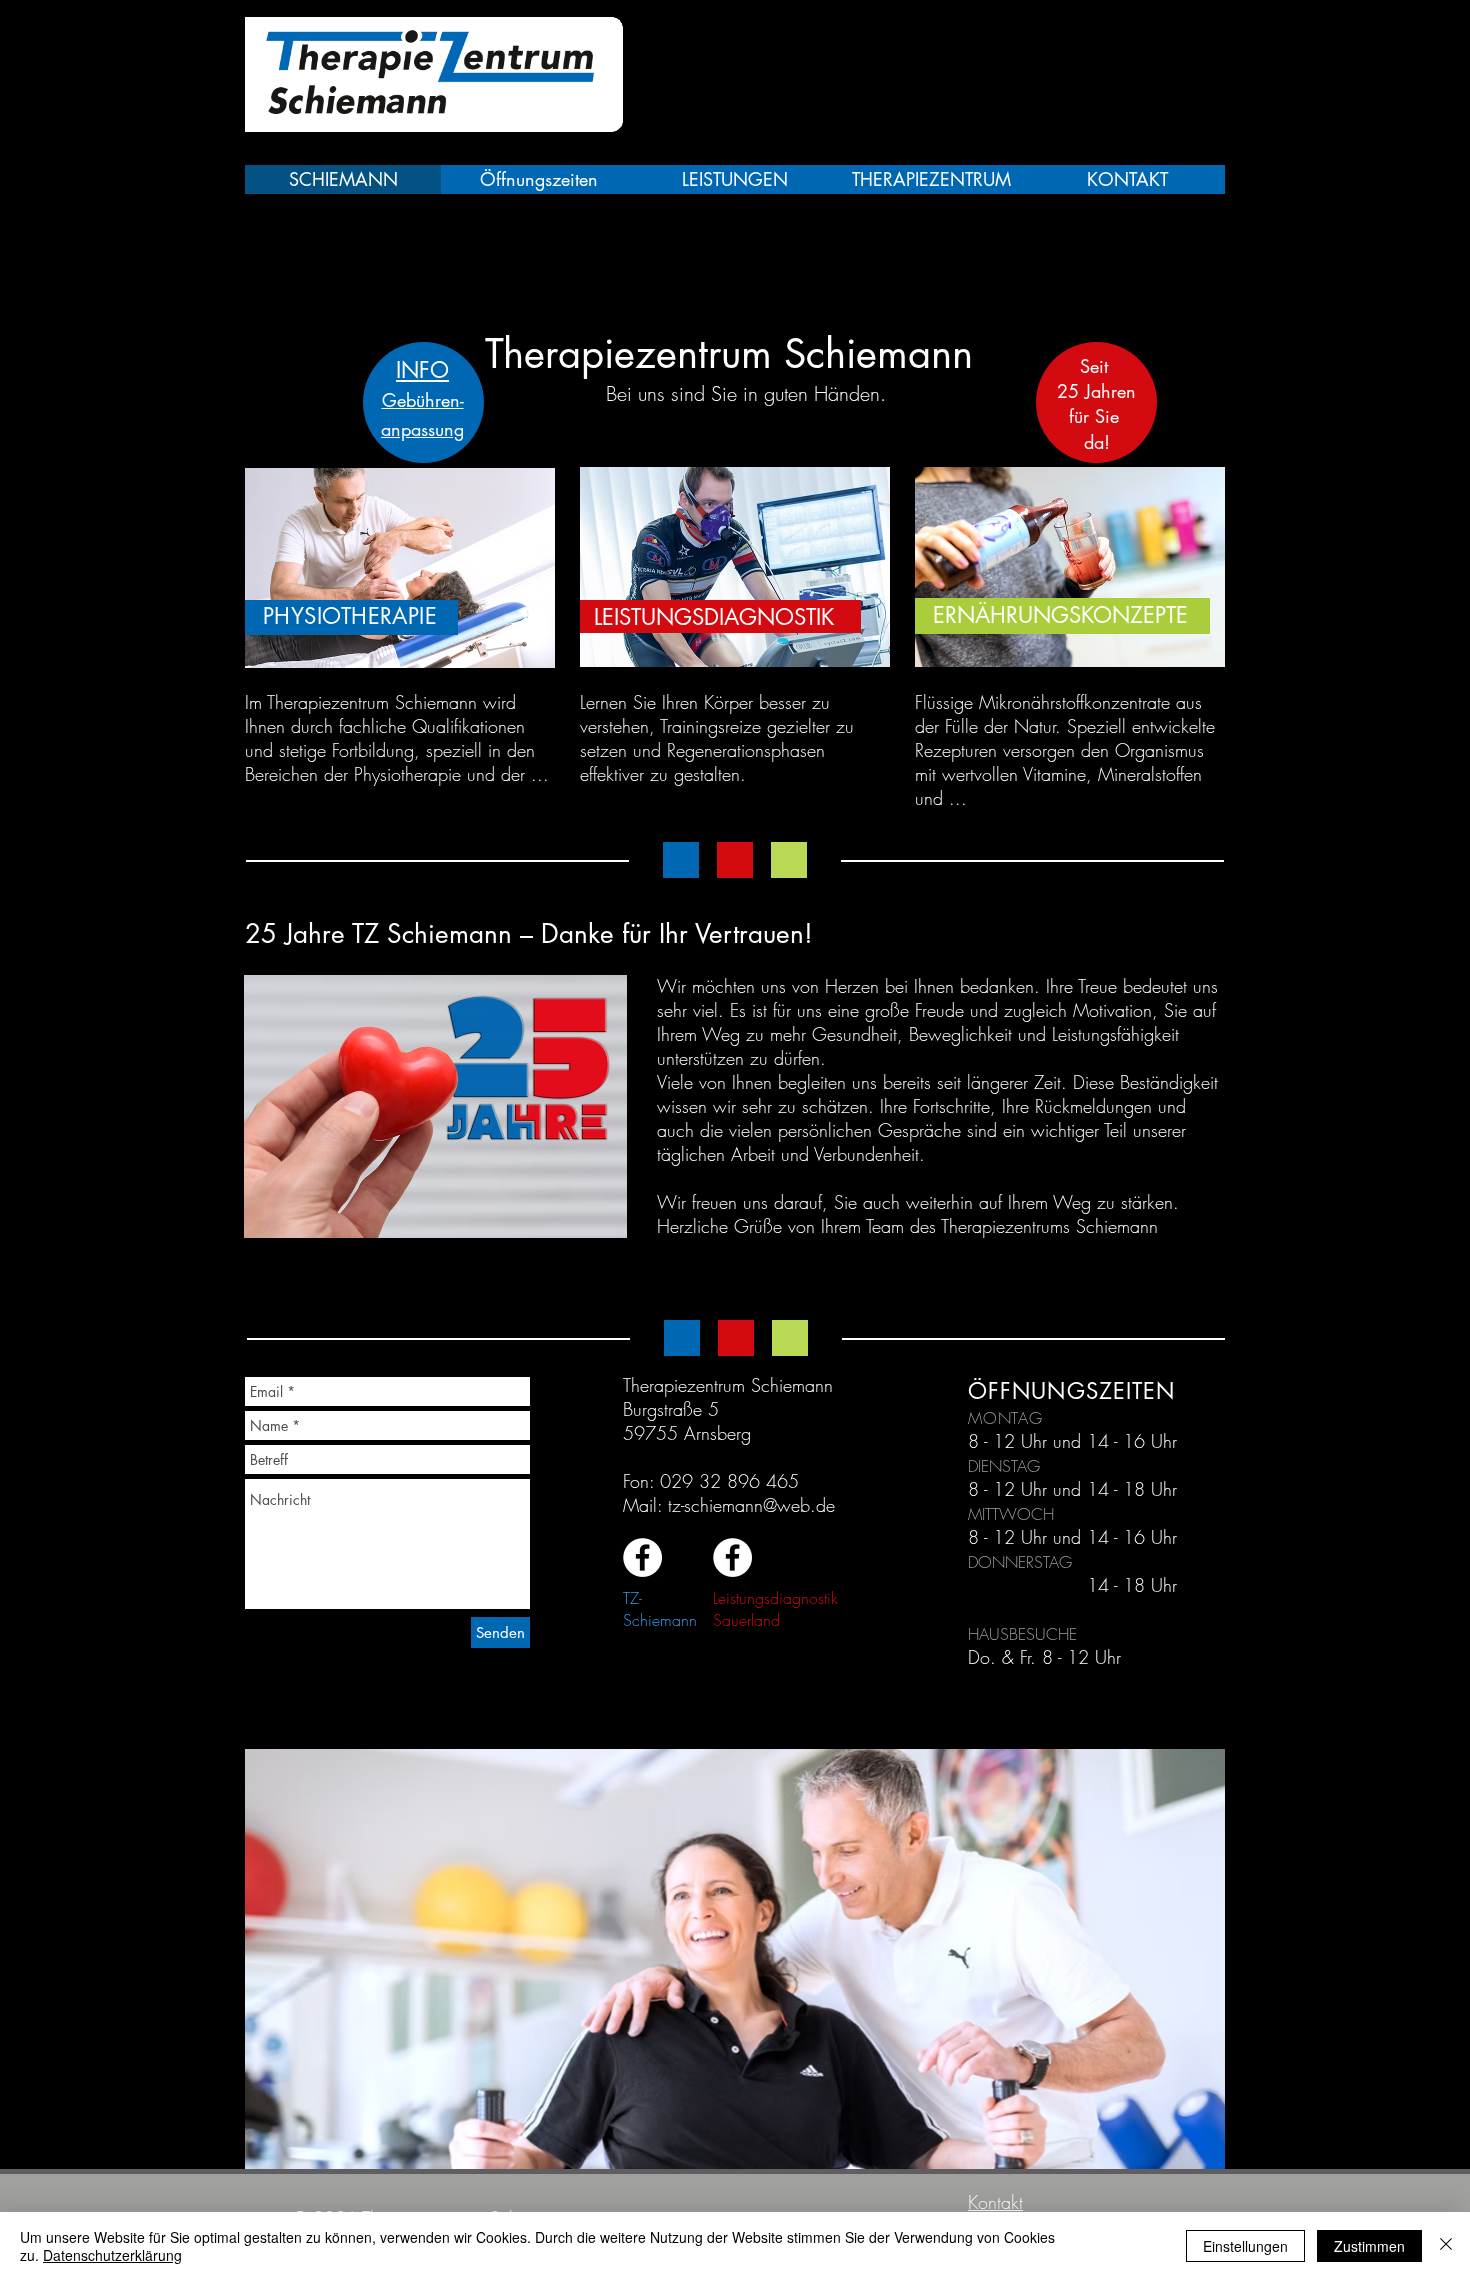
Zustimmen (1369, 2246)
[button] (733, 1959)
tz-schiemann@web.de (751, 1505)
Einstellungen (1245, 2246)
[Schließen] (1446, 2246)
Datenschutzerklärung (112, 2255)
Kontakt (995, 2202)
